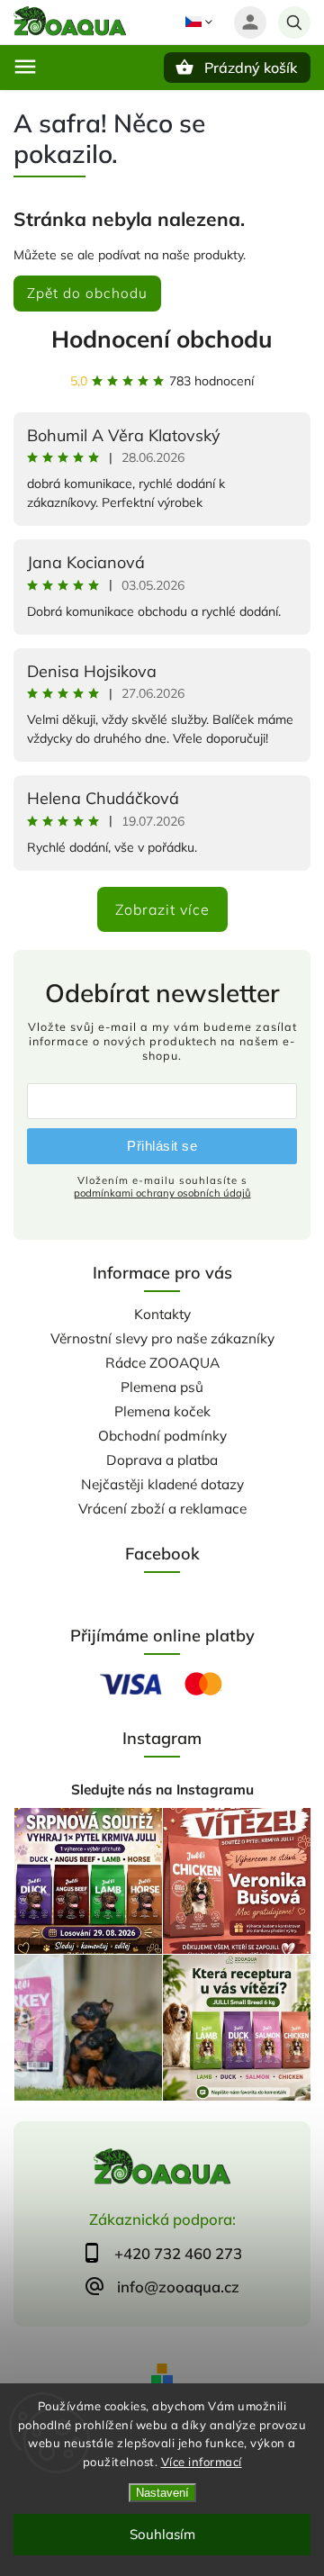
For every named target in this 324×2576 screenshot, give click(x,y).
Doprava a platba (162, 1460)
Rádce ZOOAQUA (162, 1363)
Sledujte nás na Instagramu (162, 1790)
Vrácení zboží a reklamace (162, 1509)
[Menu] (25, 67)
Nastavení (162, 2493)
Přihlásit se (162, 1146)
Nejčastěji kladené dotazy (162, 1484)
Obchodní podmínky (162, 1436)
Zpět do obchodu (87, 293)
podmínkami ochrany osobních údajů (162, 1193)
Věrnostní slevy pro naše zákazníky (162, 1338)
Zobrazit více (162, 909)
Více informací (202, 2462)
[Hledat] (294, 23)
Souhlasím (162, 2534)
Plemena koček (162, 1411)
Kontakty (162, 1314)
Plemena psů (162, 1387)
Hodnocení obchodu (162, 339)
